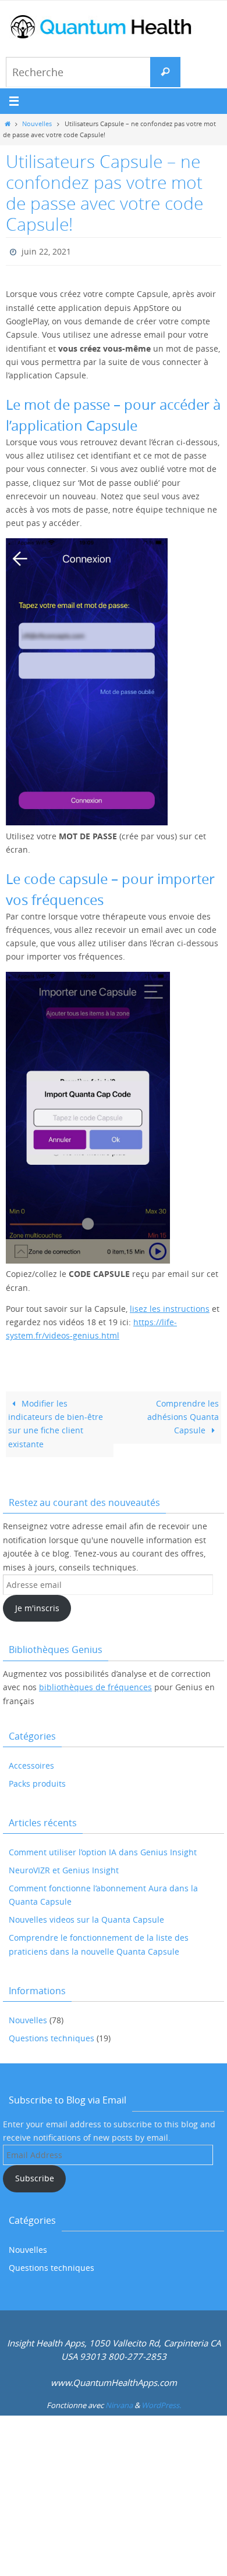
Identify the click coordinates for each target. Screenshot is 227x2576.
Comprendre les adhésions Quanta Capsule (183, 1415)
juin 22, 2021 (46, 250)
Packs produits (37, 1781)
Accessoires (31, 1763)
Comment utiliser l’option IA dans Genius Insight (103, 1849)
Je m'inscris (37, 1606)
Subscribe (35, 2176)
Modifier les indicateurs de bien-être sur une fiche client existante (56, 1421)
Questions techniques (52, 2035)
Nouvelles (37, 124)
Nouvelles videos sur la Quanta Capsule (86, 1917)
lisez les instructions (170, 1307)
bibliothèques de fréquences (95, 1685)
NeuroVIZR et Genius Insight (64, 1867)
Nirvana (119, 2403)
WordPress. (161, 2403)
